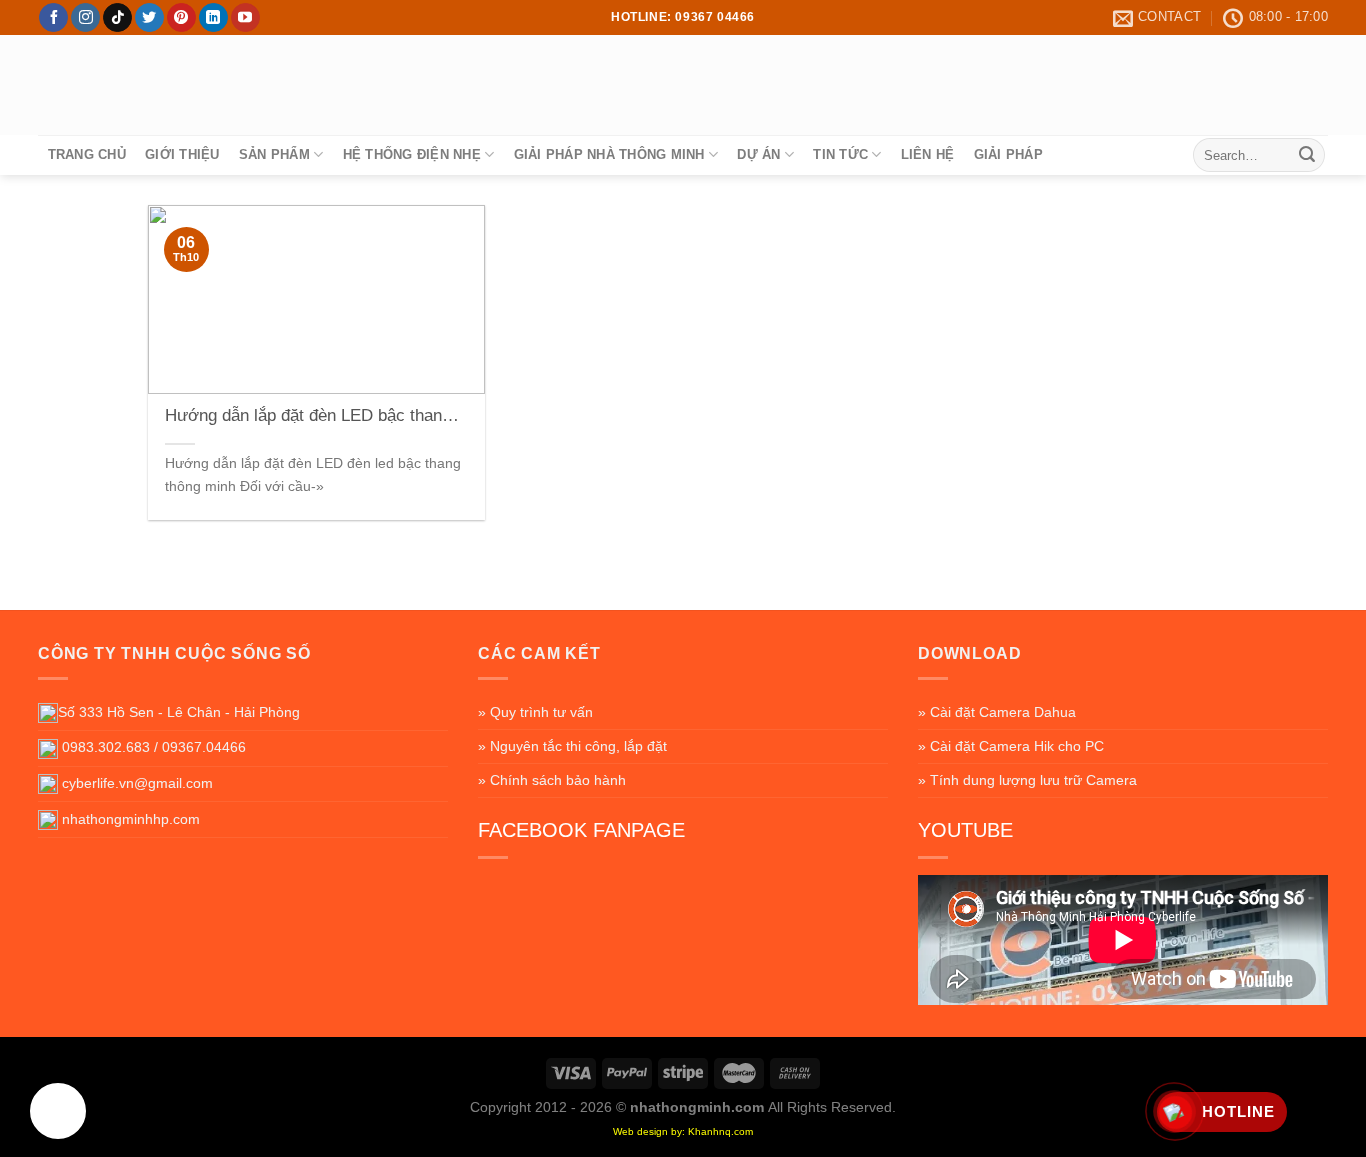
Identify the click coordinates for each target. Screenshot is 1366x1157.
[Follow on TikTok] (117, 18)
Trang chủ (87, 154)
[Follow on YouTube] (245, 18)
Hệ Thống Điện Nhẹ (412, 154)
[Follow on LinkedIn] (213, 18)
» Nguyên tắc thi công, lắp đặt (572, 746)
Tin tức (840, 154)
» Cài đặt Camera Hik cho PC (1011, 746)
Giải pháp (1008, 154)
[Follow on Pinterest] (181, 18)
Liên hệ (928, 154)
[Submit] (1307, 155)
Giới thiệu (182, 154)
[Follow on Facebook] (53, 18)
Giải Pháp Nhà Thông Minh (609, 154)
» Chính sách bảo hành (552, 780)
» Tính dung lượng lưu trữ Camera (1027, 780)
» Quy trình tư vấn (535, 712)
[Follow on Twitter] (149, 18)
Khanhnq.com (720, 1131)
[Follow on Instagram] (85, 18)
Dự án (758, 154)
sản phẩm (274, 154)
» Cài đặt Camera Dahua (997, 712)
